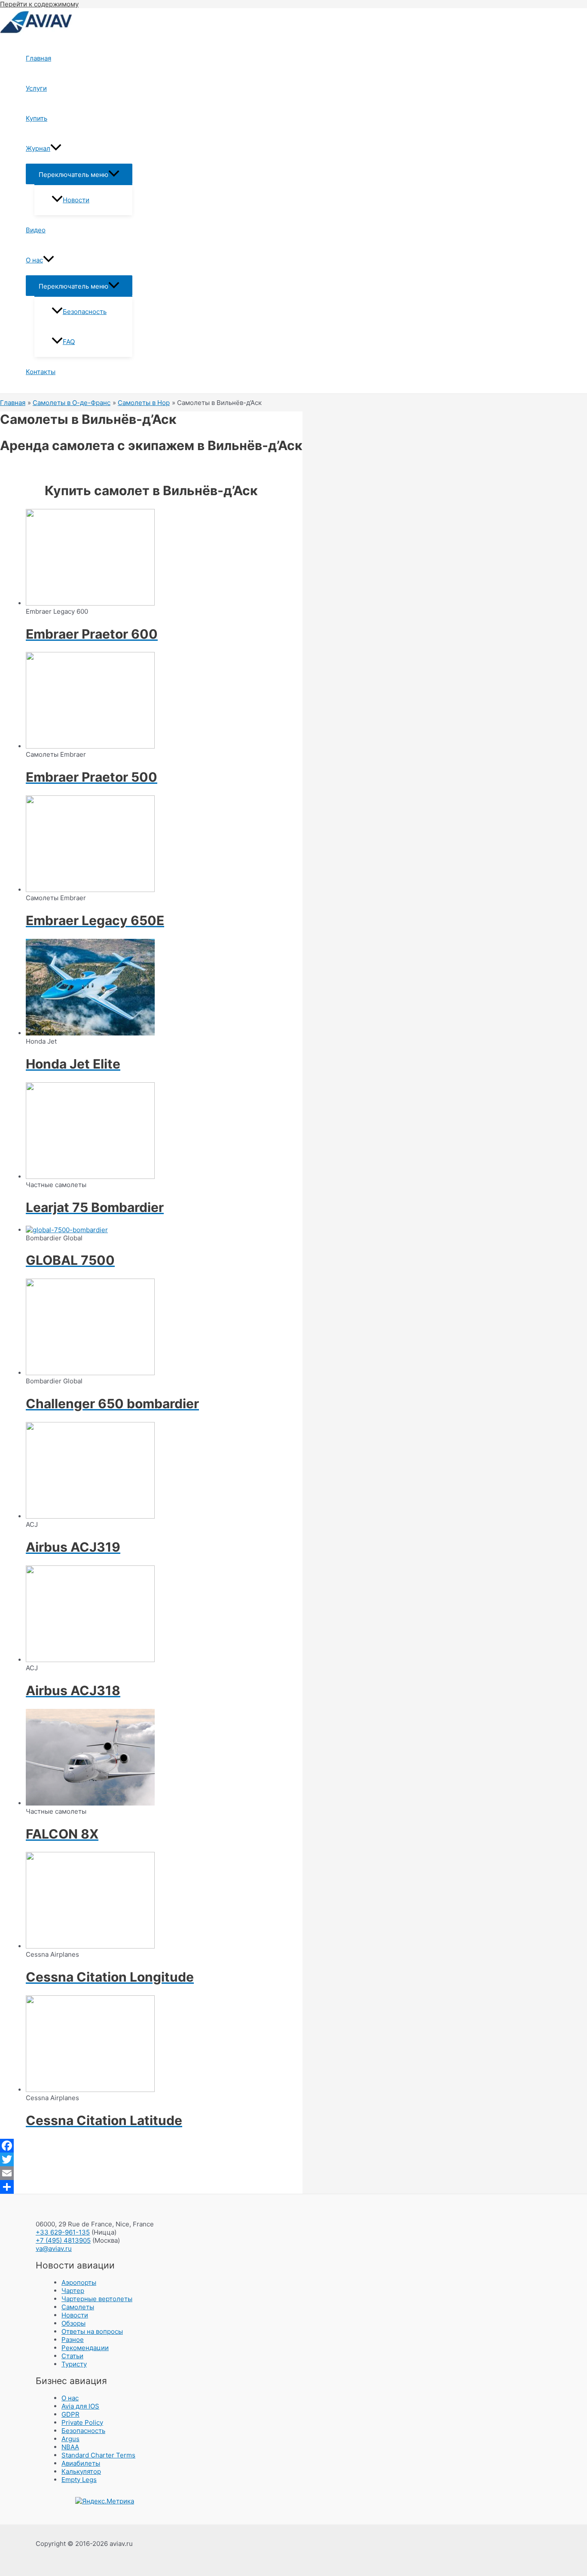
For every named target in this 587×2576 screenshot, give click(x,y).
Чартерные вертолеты (97, 2299)
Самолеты (78, 2307)
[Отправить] (151, 2187)
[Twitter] (151, 2159)
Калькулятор (81, 2471)
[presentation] (56, 149)
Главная (38, 58)
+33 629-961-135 (63, 2232)
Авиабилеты (81, 2463)
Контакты (41, 372)
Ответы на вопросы (92, 2331)
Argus (70, 2439)
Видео (36, 230)
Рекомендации (85, 2348)
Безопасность (85, 312)
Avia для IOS (80, 2406)
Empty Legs (79, 2480)
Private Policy (82, 2422)
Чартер (73, 2291)
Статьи (72, 2356)
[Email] (151, 2173)
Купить (37, 118)
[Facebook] (151, 2146)
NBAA (70, 2447)
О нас (34, 260)
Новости (76, 200)
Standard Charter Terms (98, 2455)
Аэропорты (79, 2282)
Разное (73, 2340)
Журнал (38, 148)
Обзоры (73, 2323)
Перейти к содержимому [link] (39, 4)
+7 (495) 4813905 (63, 2240)
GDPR (70, 2414)
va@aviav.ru (54, 2249)
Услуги (36, 88)
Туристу (74, 2364)
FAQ (69, 342)
